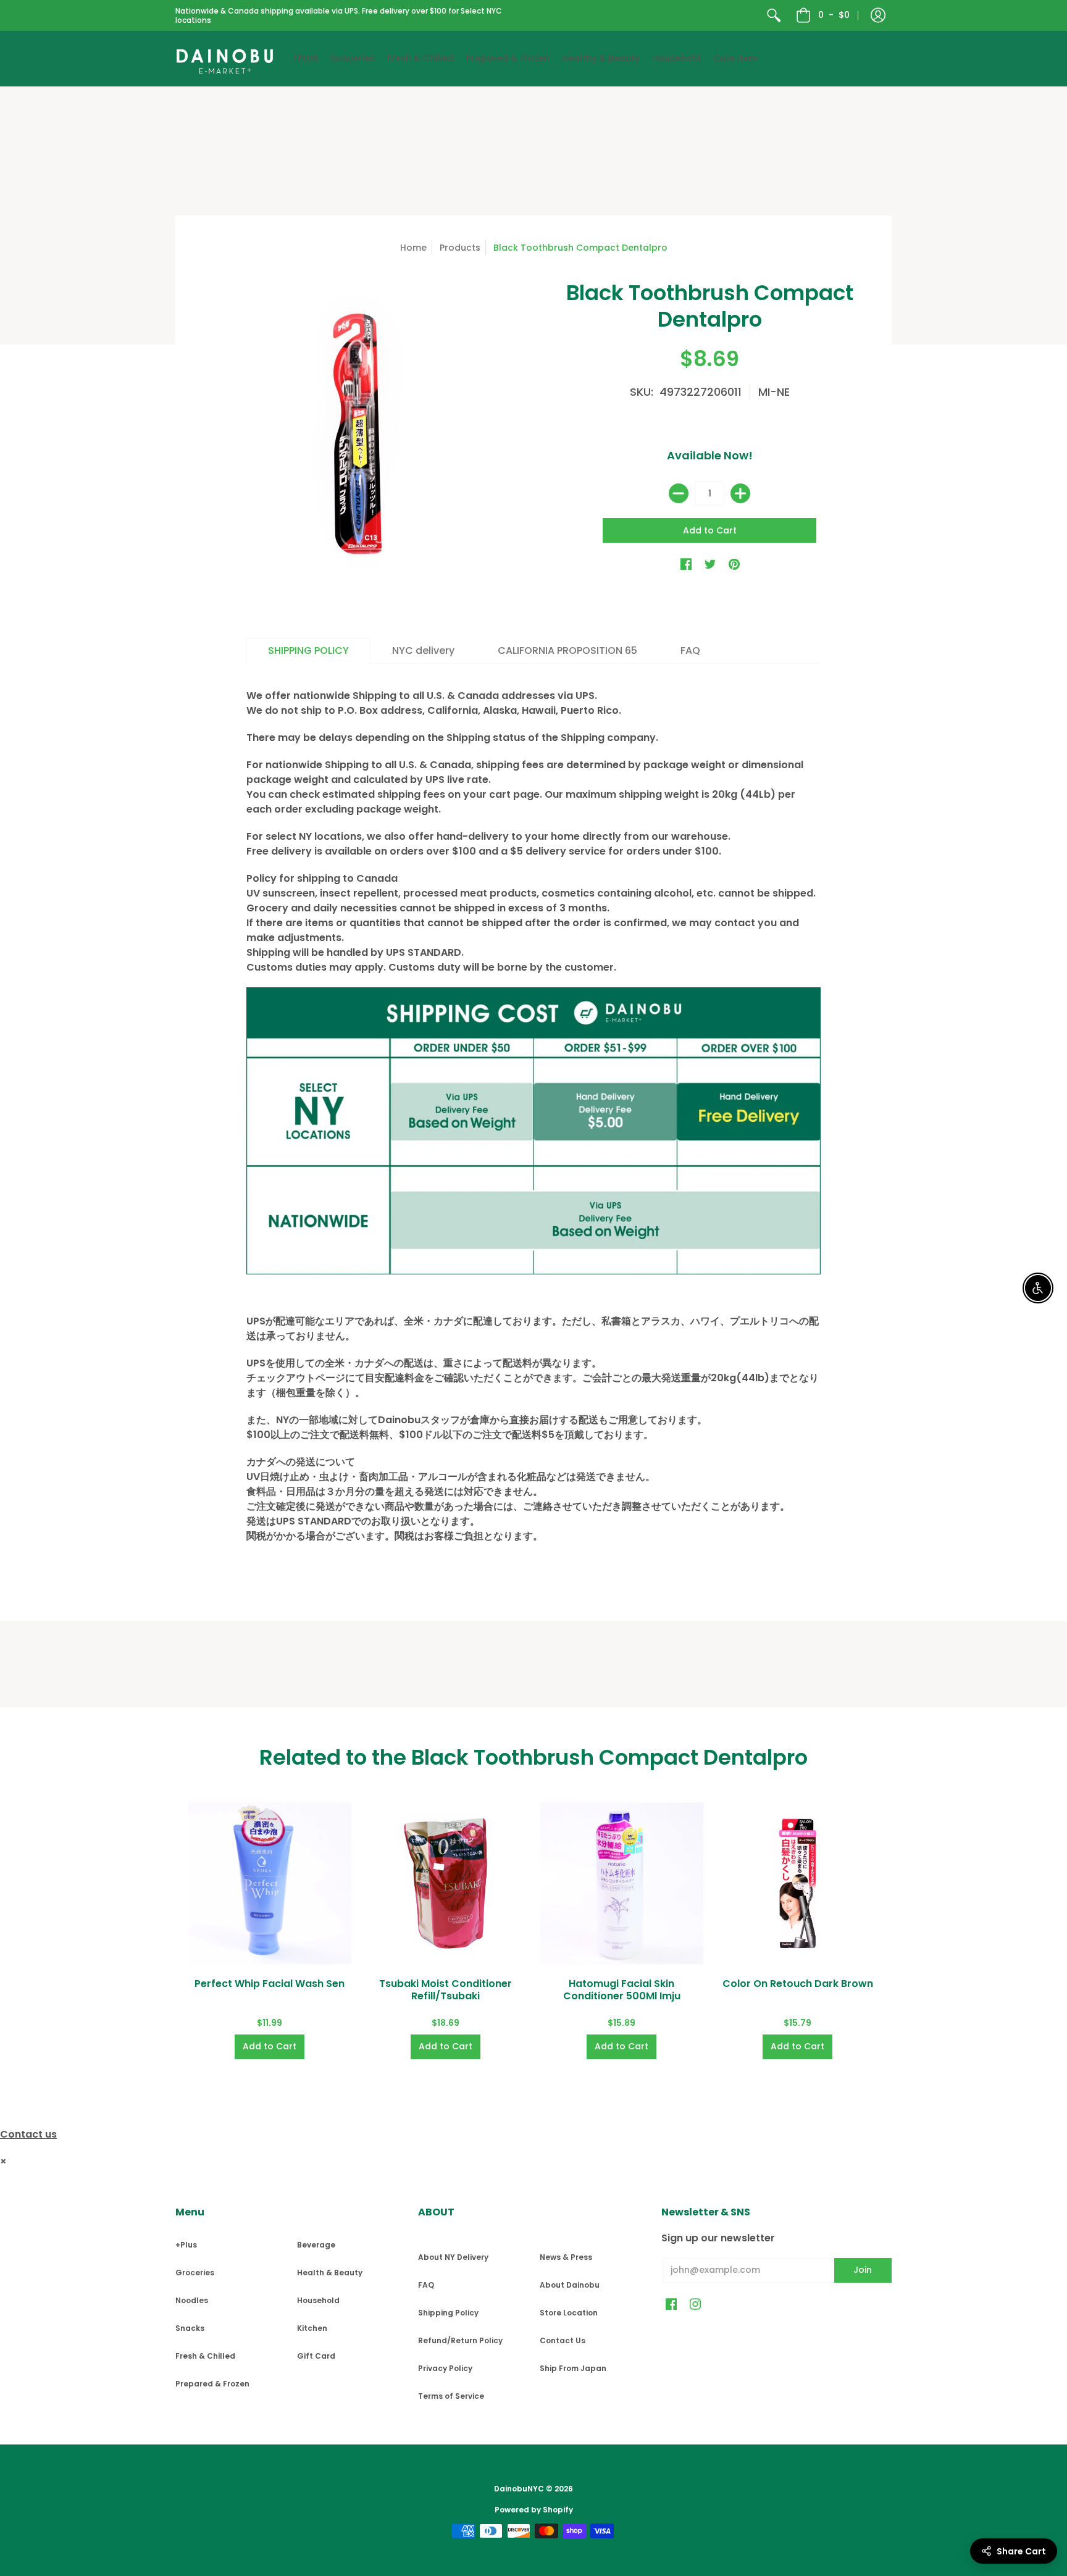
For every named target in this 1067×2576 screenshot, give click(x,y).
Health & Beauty (330, 2273)
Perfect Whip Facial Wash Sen (270, 1984)
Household (318, 2300)
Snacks (190, 2328)
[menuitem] (774, 15)
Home (413, 248)
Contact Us (563, 2340)
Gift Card (316, 2356)
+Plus (186, 2245)
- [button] (834, 15)
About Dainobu (570, 2285)
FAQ (426, 2285)
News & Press (566, 2257)
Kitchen (312, 2328)
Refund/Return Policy (460, 2340)
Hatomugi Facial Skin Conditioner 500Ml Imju (622, 1990)
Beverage (316, 2245)
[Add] (740, 493)
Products (460, 248)
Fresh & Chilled (205, 2356)
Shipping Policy (448, 2313)
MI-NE (774, 392)
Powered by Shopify (534, 2510)
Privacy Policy (445, 2368)
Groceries (195, 2273)
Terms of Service (451, 2396)
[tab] (308, 651)
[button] (878, 15)
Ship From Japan (573, 2368)
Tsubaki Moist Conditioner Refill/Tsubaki (446, 1990)
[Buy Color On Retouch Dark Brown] (797, 1884)
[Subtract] (679, 493)
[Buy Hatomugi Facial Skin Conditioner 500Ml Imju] (621, 1884)
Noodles (192, 2300)
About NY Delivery (453, 2257)
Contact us (28, 2134)
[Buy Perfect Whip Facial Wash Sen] (270, 1884)
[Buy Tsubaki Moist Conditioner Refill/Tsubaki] (446, 1884)
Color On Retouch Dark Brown (798, 1984)
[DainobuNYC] (225, 59)
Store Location (569, 2313)
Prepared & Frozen (212, 2384)
